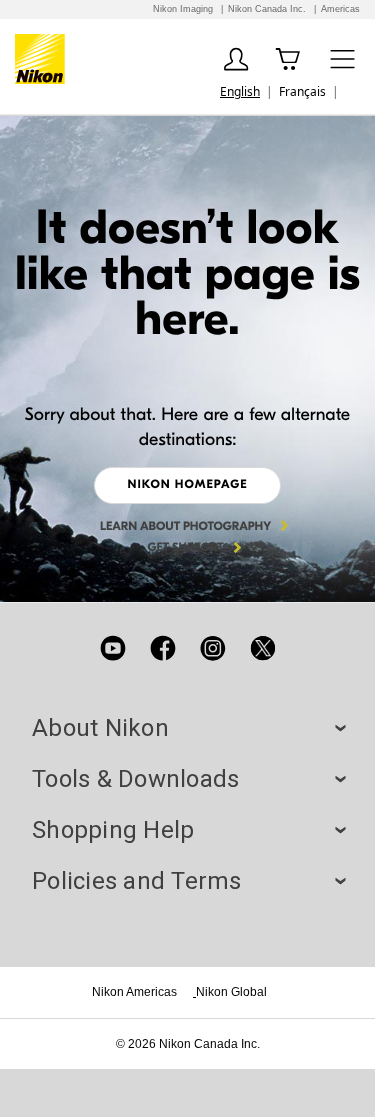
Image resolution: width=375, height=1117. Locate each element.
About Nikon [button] (187, 728)
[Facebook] (163, 648)
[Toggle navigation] (342, 58)
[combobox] (240, 91)
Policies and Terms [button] (187, 881)
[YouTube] (113, 648)
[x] (263, 648)
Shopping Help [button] (187, 830)
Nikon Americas (134, 992)
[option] (302, 91)
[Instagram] (213, 648)
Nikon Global (231, 992)
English (240, 91)
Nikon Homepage (187, 485)
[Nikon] (43, 59)
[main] (187, 358)
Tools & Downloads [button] (187, 779)
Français (302, 91)
